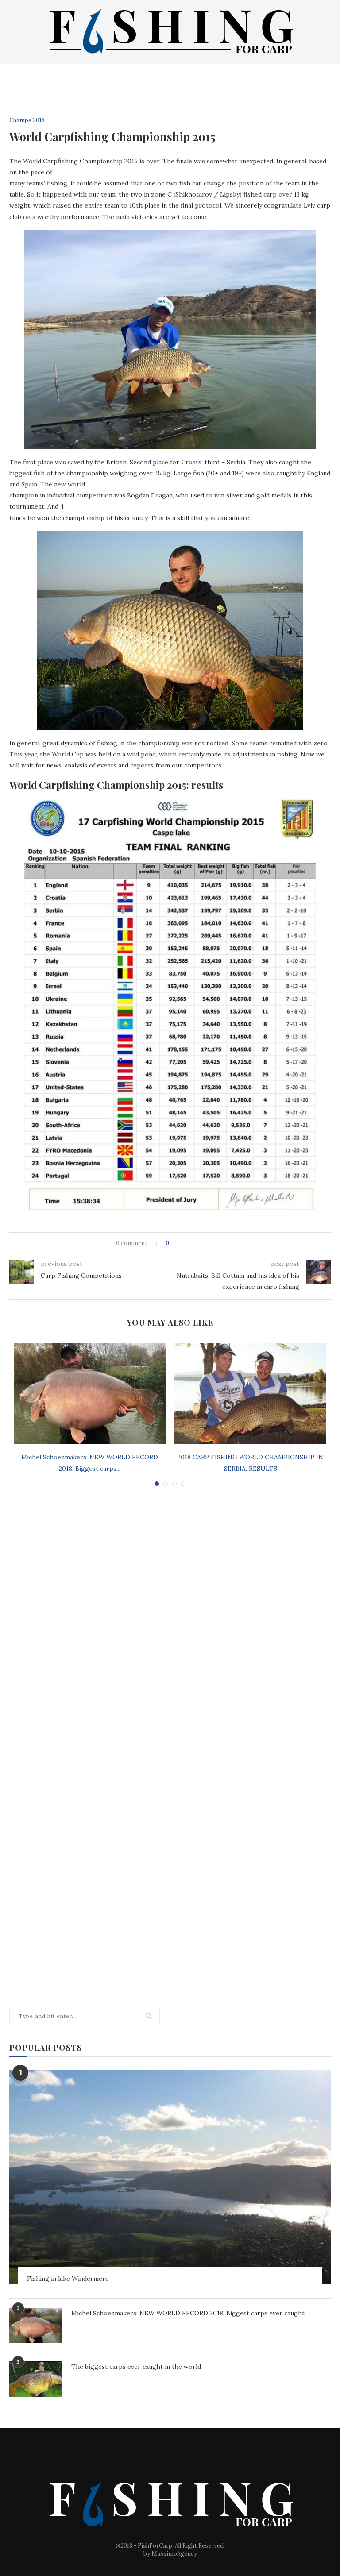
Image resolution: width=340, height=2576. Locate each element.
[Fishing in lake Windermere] (170, 2177)
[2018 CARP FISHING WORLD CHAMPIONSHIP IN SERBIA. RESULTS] (250, 1394)
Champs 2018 (27, 120)
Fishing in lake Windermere (68, 2279)
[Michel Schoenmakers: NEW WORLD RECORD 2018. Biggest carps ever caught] (90, 1394)
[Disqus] (170, 1612)
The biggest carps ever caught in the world (136, 2367)
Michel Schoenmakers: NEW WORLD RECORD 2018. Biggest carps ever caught (188, 2313)
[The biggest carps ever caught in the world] (36, 2379)
